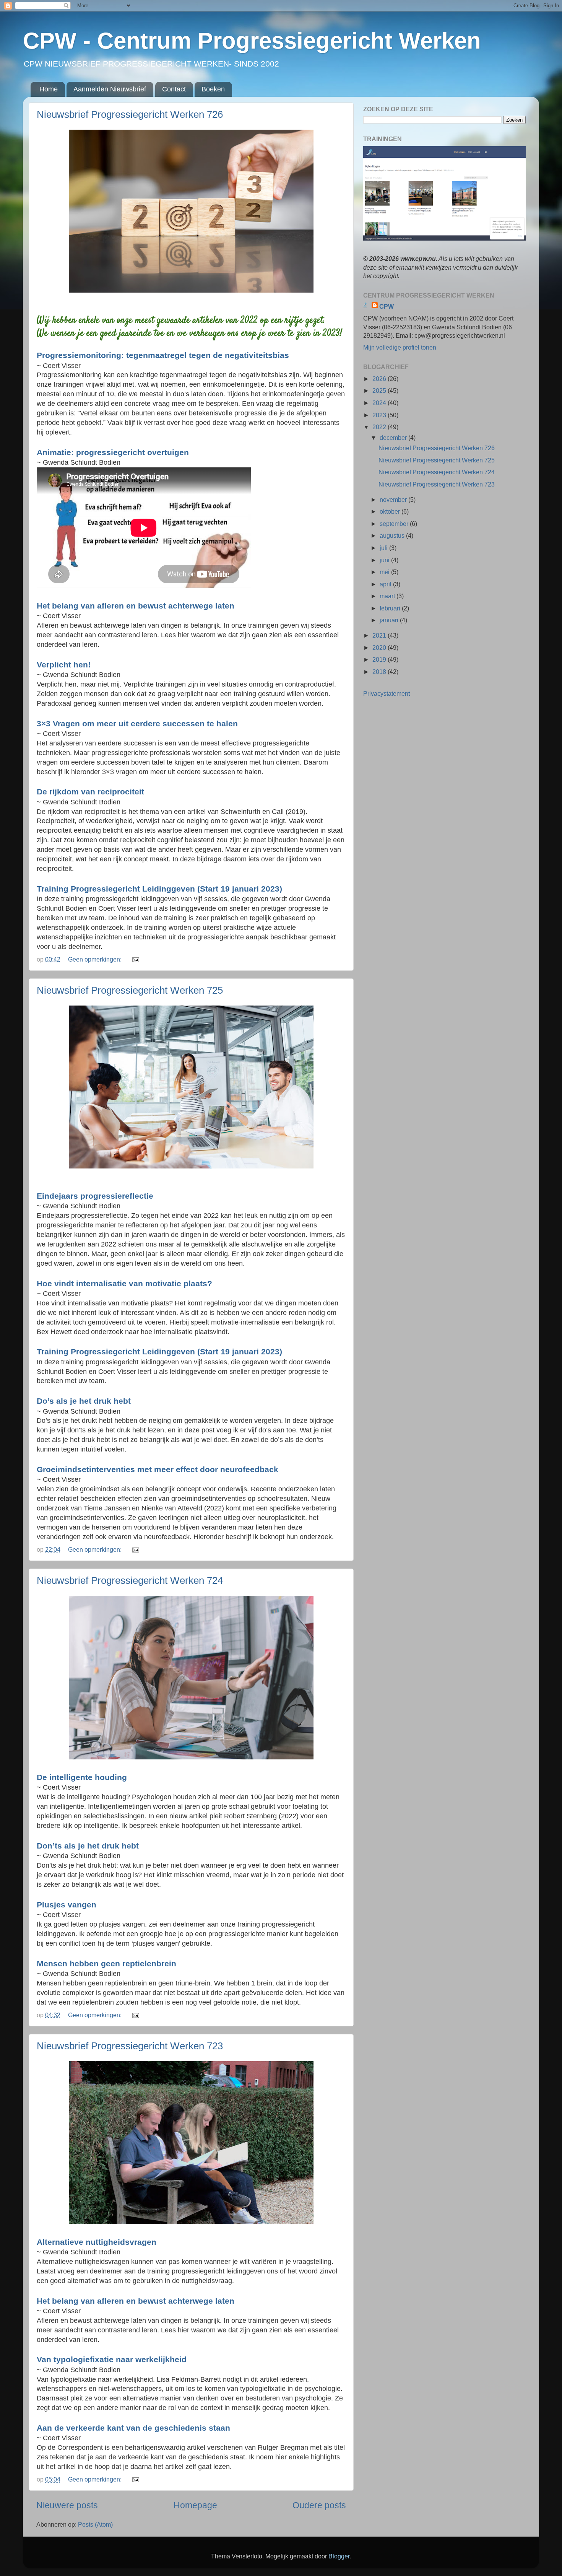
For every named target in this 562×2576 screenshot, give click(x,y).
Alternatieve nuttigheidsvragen (97, 2242)
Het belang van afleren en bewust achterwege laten (136, 606)
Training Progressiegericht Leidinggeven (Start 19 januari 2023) (159, 889)
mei (385, 572)
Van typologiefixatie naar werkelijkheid (112, 2359)
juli (384, 548)
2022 (380, 427)
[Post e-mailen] (135, 959)
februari (391, 608)
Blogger (339, 2556)
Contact (174, 89)
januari (390, 620)
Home (49, 89)
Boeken (213, 89)
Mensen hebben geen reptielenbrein (106, 1963)
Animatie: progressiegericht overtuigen (113, 452)
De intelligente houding (82, 1777)
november (394, 500)
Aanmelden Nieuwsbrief (110, 89)
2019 (380, 659)
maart (388, 596)
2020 (380, 648)
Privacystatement (387, 693)
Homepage (195, 2505)
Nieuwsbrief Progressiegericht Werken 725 (130, 990)
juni (385, 560)
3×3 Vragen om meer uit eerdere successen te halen (137, 723)
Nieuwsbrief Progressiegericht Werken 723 (130, 2046)
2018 (380, 672)
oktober (391, 511)
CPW (387, 306)
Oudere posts (319, 2505)
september (395, 524)
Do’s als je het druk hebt (84, 1401)
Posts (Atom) (95, 2524)
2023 (380, 415)
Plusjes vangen (67, 1905)
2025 (380, 391)
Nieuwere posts (67, 2505)
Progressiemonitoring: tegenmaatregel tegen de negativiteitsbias (163, 355)
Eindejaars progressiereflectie (95, 1196)
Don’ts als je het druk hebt (88, 1846)
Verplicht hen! (64, 665)
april (386, 584)
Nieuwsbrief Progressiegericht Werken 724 (130, 1580)
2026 (380, 379)
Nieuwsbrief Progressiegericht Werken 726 (130, 114)
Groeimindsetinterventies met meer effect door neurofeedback (158, 1469)
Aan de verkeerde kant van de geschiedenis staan (133, 2428)
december (394, 438)
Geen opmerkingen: (96, 959)
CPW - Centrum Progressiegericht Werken (252, 41)
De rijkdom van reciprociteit (90, 792)
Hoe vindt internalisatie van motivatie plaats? (124, 1283)
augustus (393, 535)
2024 (380, 403)
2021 (380, 635)
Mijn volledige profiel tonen (400, 347)
